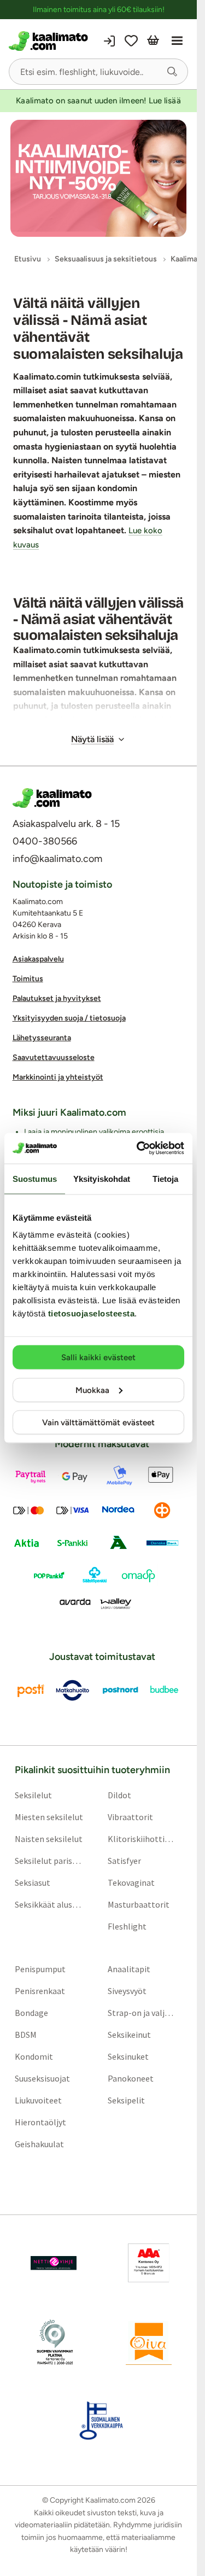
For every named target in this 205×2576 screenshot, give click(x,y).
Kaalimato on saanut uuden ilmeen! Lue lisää (98, 101)
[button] (172, 72)
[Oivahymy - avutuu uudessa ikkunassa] (149, 2342)
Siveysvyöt (127, 1991)
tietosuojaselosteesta (92, 1313)
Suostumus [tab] (35, 1178)
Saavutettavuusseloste (54, 1058)
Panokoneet (131, 2079)
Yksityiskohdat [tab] (102, 1178)
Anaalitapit (129, 1969)
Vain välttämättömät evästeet (98, 1423)
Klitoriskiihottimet (142, 1839)
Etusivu (28, 259)
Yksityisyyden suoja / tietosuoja (69, 1019)
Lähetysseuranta (42, 1038)
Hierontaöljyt (40, 2123)
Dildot (119, 1796)
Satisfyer (124, 1861)
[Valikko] (177, 41)
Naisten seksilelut (49, 1839)
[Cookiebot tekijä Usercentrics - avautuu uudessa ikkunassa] (139, 1149)
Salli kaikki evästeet (98, 1357)
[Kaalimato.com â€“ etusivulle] (52, 798)
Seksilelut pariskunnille (49, 1861)
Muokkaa (92, 1390)
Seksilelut (33, 1796)
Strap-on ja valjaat (142, 2013)
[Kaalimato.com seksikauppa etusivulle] (52, 41)
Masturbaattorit (139, 1905)
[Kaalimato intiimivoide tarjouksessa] (98, 179)
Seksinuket (128, 2057)
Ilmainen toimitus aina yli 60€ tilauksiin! (99, 10)
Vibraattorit (130, 1817)
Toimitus (28, 979)
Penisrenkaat (40, 1991)
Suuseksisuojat (42, 2079)
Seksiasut (33, 1883)
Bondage (31, 2013)
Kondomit (34, 2057)
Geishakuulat (39, 2144)
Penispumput (40, 1969)
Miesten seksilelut (49, 1817)
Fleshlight (127, 1927)
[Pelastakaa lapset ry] (54, 2264)
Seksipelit (126, 2101)
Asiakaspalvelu (38, 960)
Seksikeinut (129, 2035)
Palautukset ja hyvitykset (57, 999)
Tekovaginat (131, 1883)
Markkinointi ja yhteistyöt (58, 1078)
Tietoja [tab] (166, 1178)
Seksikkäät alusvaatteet (49, 1905)
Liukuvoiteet (38, 2101)
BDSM (26, 2035)
